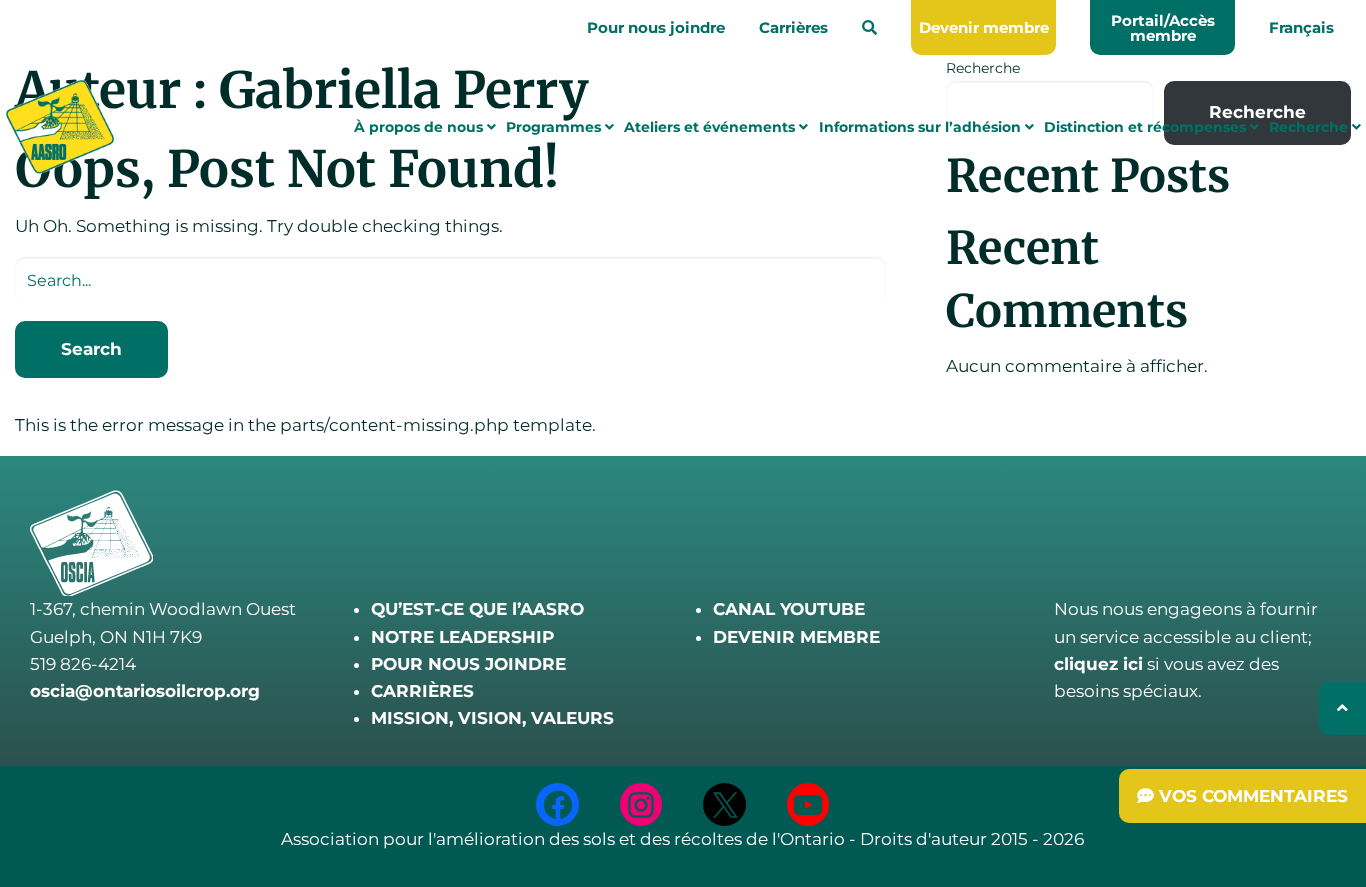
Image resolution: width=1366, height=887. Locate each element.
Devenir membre (984, 27)
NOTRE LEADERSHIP (462, 637)
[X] (724, 804)
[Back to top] (1342, 708)
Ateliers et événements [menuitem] (711, 127)
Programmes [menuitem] (555, 127)
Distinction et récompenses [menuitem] (1147, 127)
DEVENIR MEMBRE (796, 637)
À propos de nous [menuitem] (420, 127)
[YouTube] (808, 804)
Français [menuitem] (1301, 27)
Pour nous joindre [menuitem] (656, 27)
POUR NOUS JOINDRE (468, 664)
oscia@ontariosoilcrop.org (145, 691)
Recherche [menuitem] (1310, 127)
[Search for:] (450, 280)
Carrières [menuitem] (793, 27)
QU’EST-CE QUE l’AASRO (477, 609)
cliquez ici (1098, 664)
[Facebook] (557, 804)
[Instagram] (641, 804)
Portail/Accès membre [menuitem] (1163, 28)
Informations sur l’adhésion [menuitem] (922, 127)
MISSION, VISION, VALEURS (492, 718)
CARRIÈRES (422, 691)
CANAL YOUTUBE (789, 609)
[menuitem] (869, 27)
